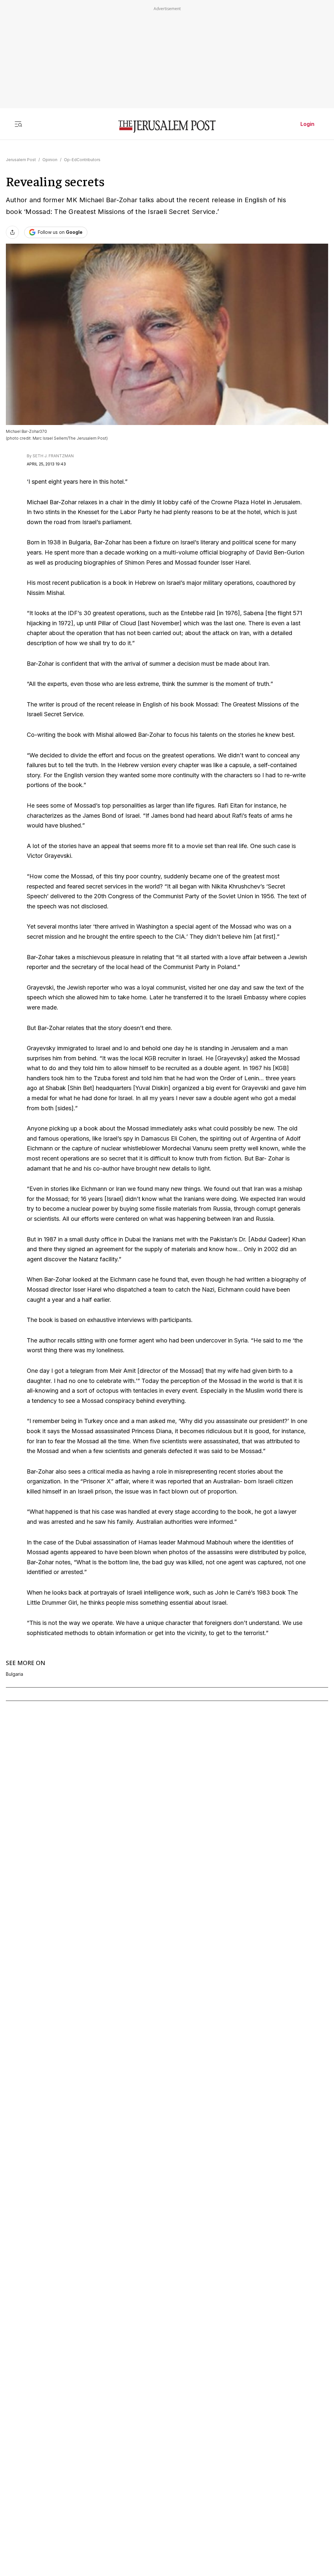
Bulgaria (15, 1674)
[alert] (59, 2501)
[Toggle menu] (18, 124)
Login (307, 124)
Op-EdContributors (82, 160)
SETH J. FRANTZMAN (53, 456)
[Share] (12, 232)
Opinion (50, 160)
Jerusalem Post (21, 160)
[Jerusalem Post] (167, 127)
